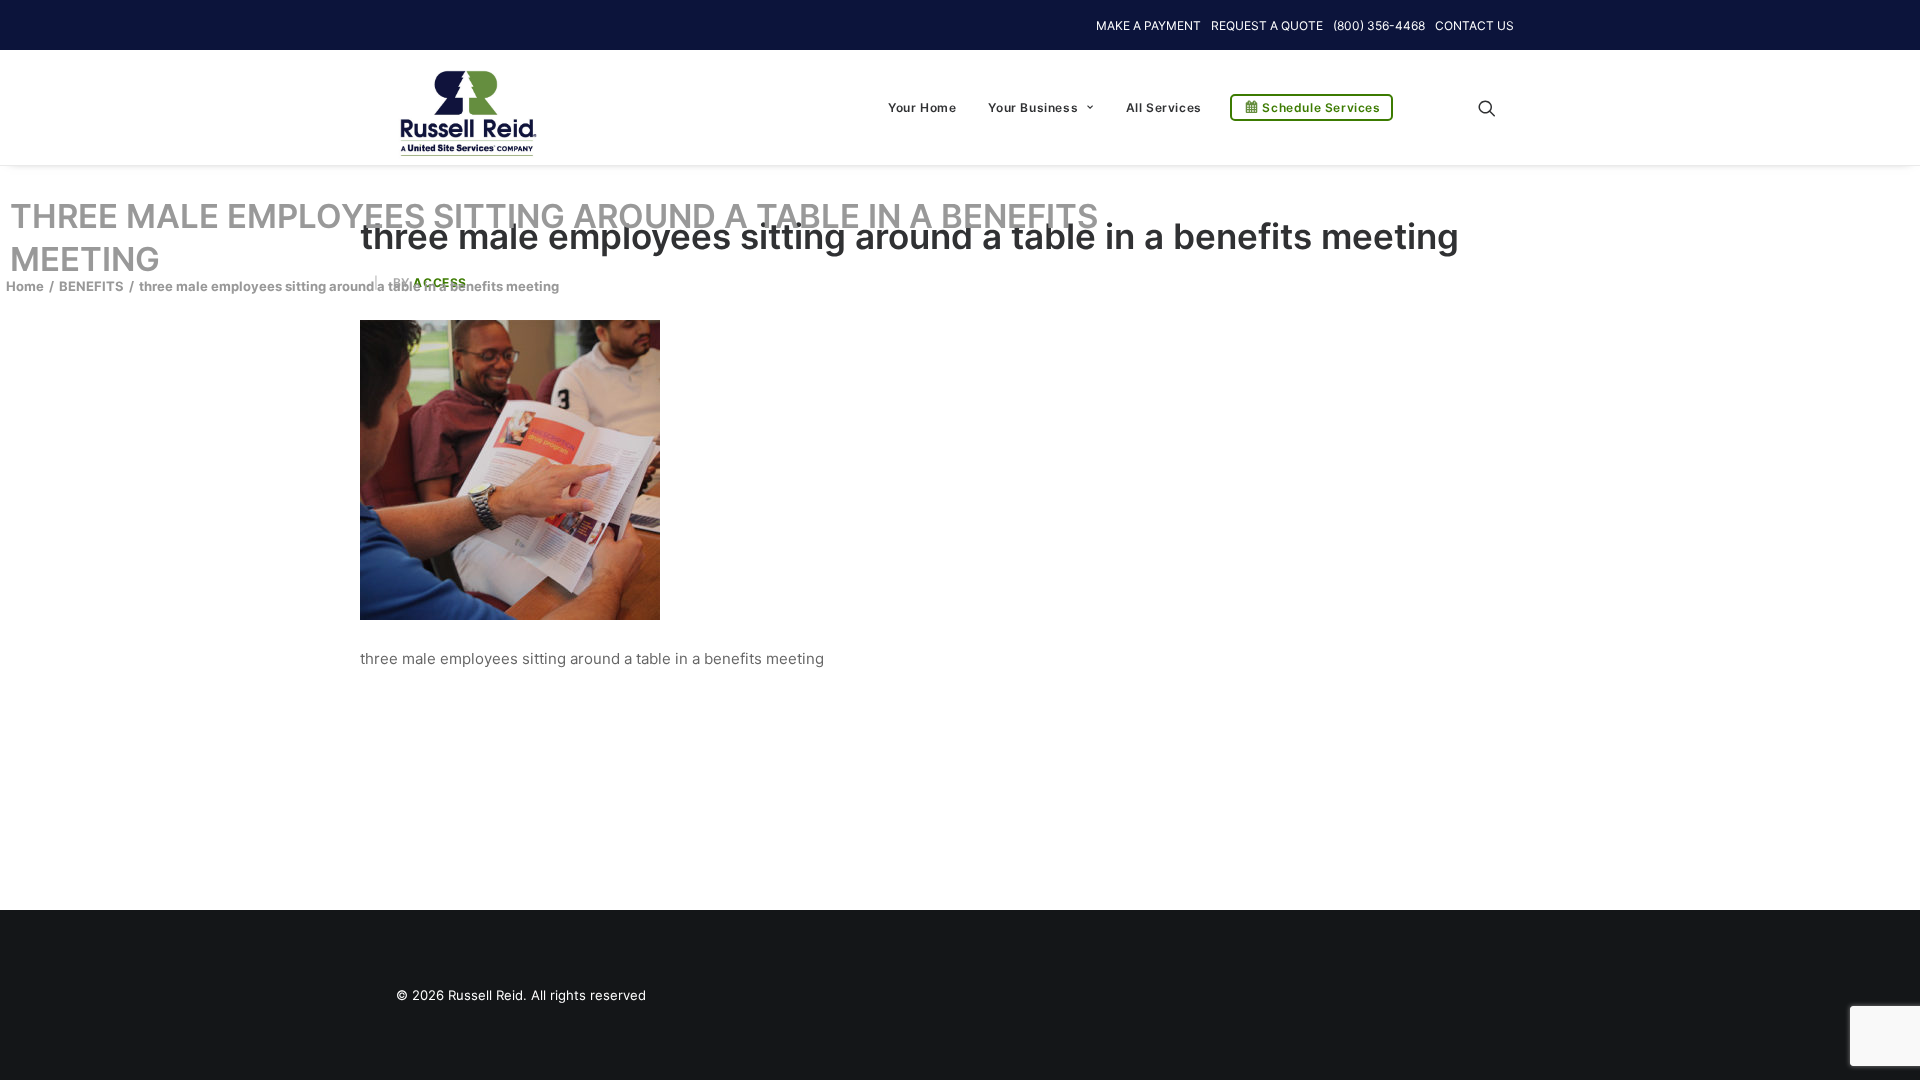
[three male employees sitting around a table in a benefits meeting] (510, 614)
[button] (1496, 107)
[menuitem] (922, 107)
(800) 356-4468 (1379, 25)
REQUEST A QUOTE (1267, 25)
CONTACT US (1474, 25)
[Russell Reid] (467, 103)
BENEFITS (91, 286)
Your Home (922, 107)
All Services (1164, 107)
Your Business (1033, 107)
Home (25, 286)
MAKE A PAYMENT (1148, 25)
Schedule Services (1321, 107)
